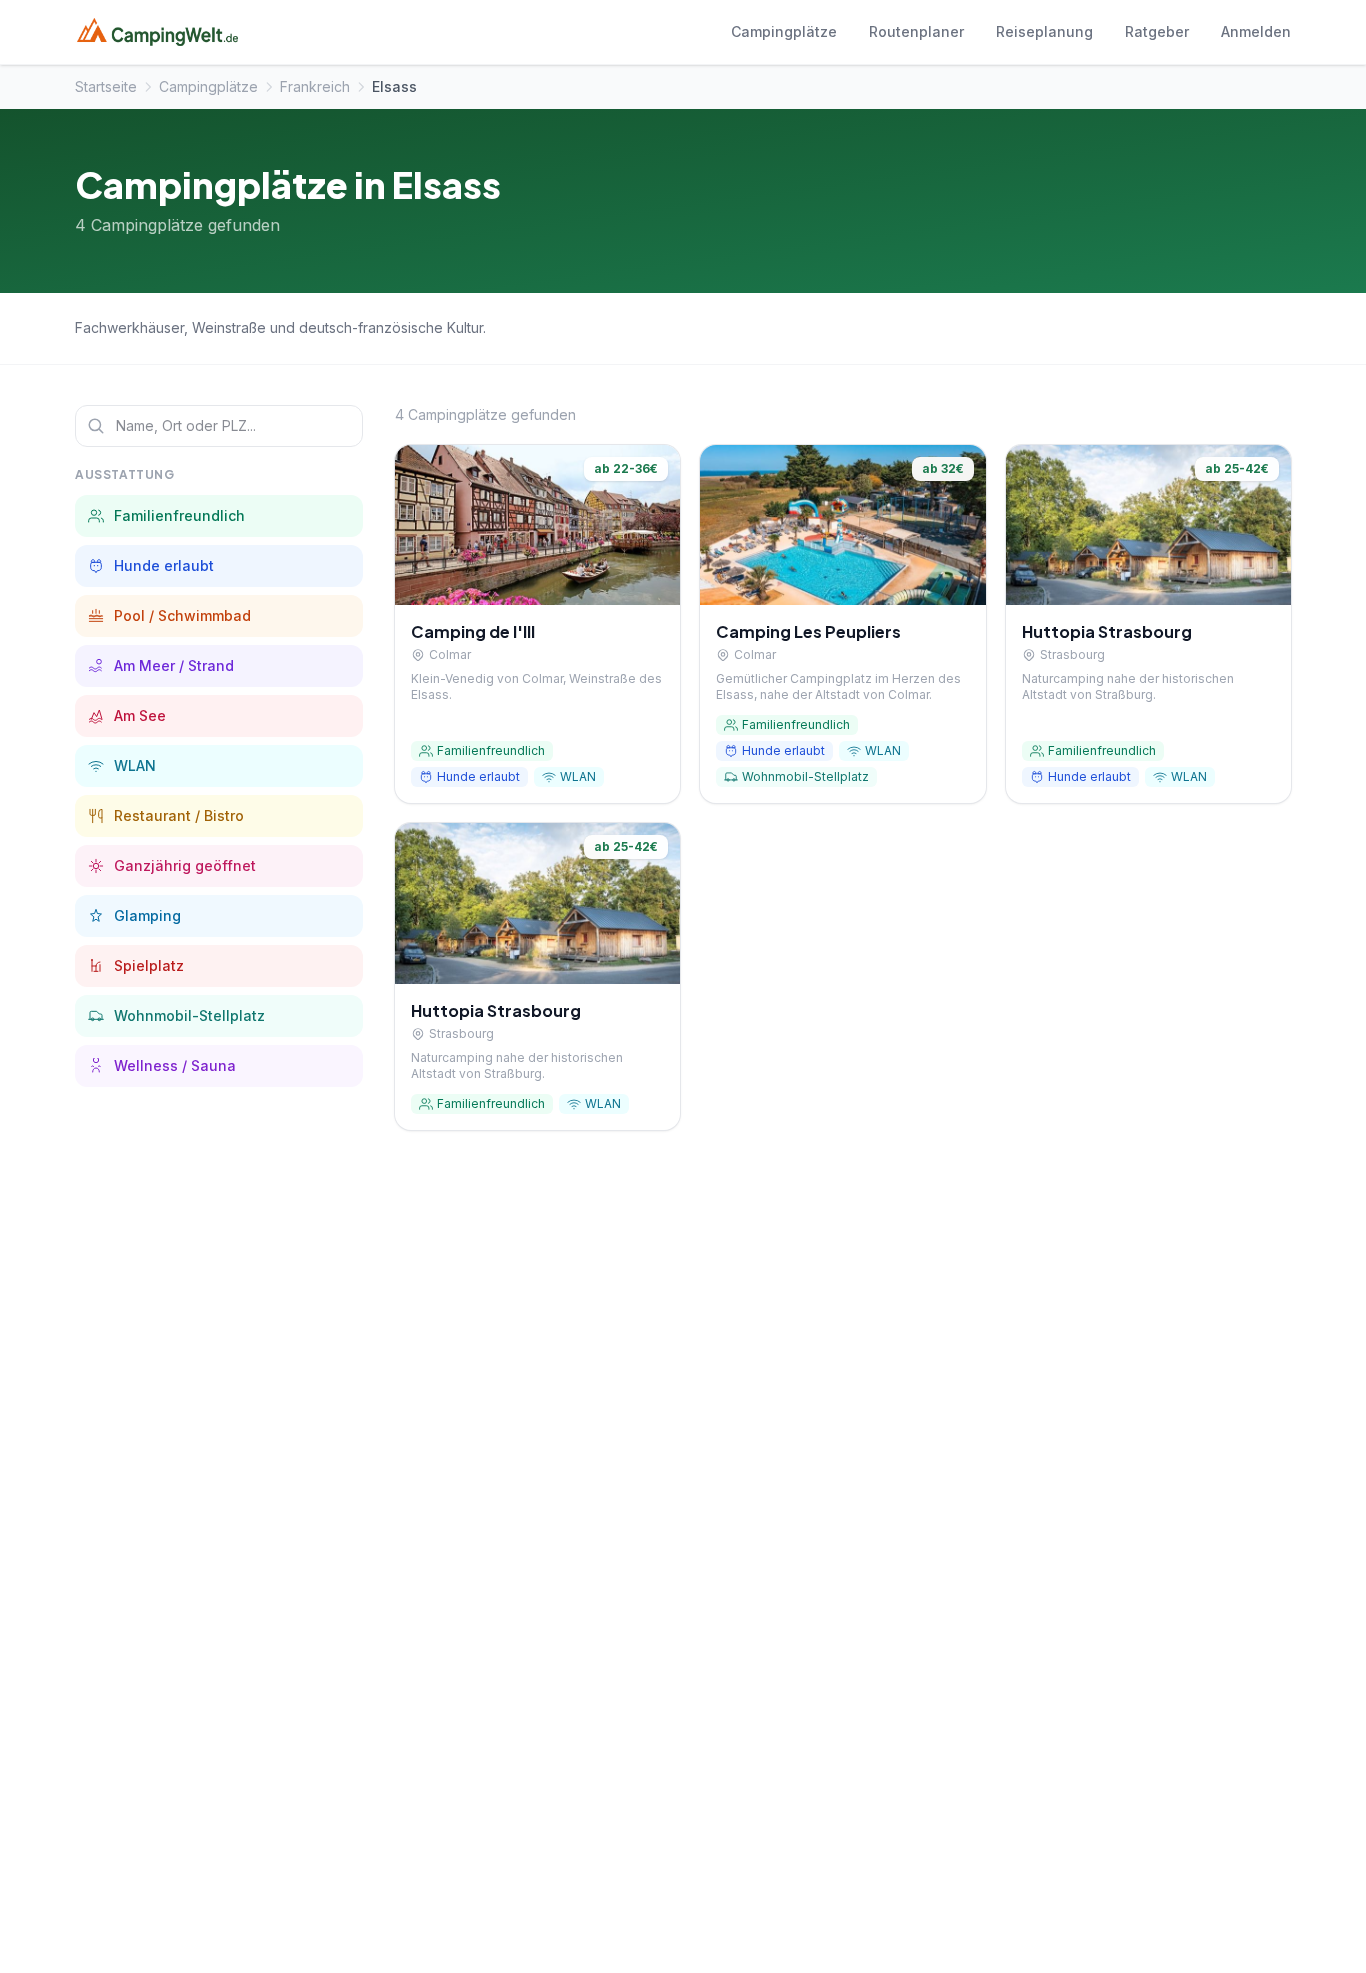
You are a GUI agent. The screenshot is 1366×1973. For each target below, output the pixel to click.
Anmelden (1256, 31)
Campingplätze (784, 31)
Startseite (106, 86)
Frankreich (315, 86)
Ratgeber (1157, 31)
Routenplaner (916, 31)
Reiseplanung (1044, 31)
